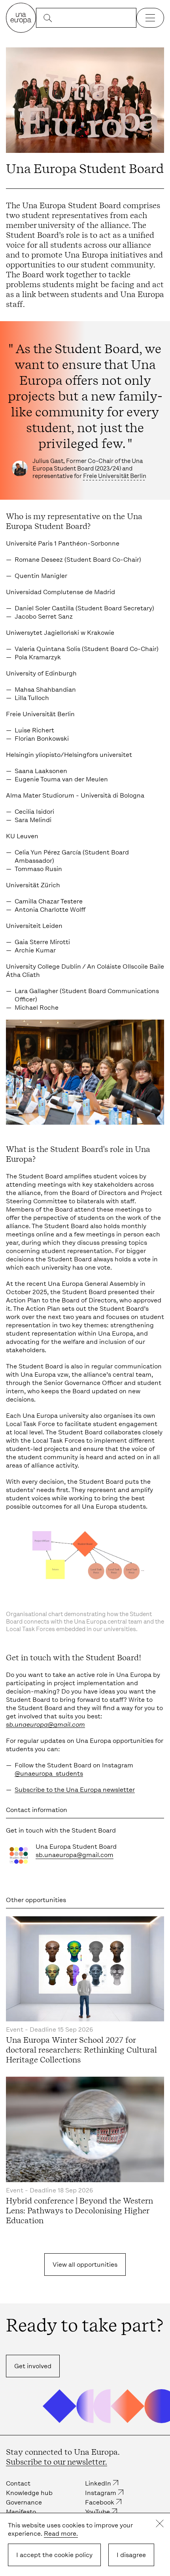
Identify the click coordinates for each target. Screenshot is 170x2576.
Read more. (61, 2534)
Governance (24, 2502)
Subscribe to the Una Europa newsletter (75, 1790)
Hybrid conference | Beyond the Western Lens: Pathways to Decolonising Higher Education (79, 2211)
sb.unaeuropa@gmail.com (45, 1725)
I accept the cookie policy (54, 2555)
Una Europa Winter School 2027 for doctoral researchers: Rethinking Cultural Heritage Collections (81, 2050)
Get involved (33, 2366)
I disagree (131, 2555)
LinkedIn (98, 2483)
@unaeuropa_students (49, 1773)
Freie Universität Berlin (115, 476)
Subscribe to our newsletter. (57, 2462)
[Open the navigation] (150, 18)
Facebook (100, 2502)
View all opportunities (85, 2265)
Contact (18, 2483)
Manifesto (21, 2512)
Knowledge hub (29, 2493)
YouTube (97, 2512)
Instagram (101, 2493)
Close (160, 2523)
